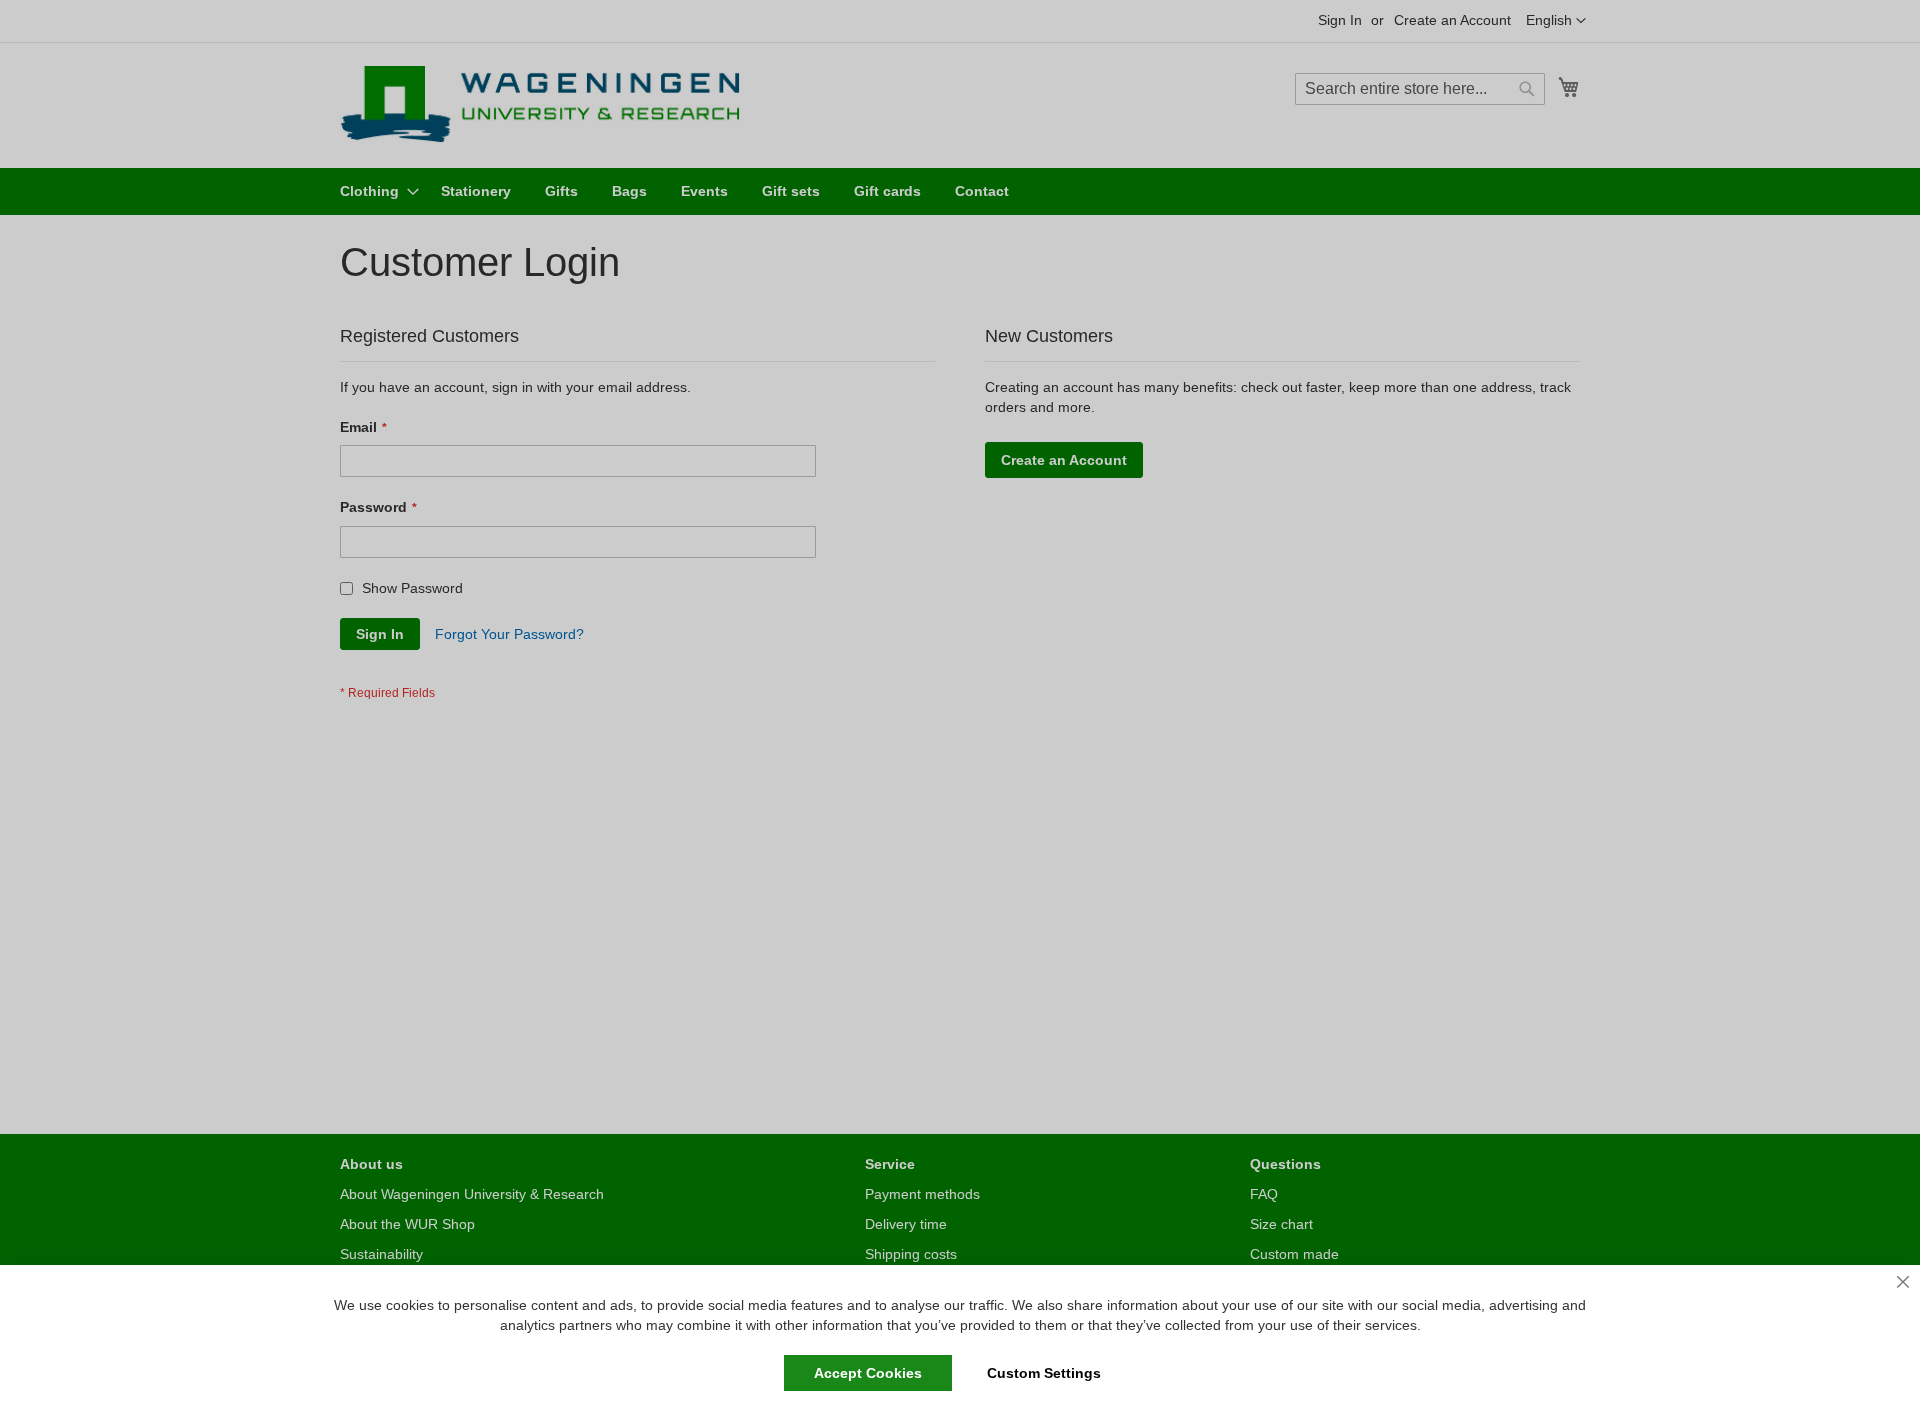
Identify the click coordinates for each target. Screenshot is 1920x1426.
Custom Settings (1044, 1373)
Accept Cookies (868, 1373)
